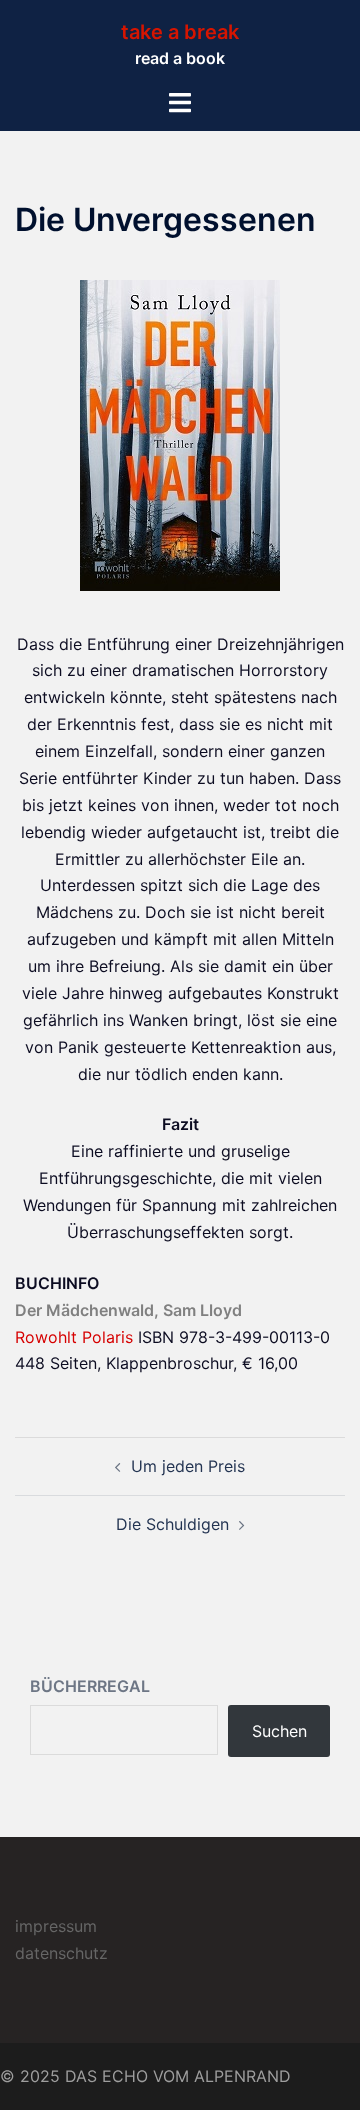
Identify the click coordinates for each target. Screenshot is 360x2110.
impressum (56, 1926)
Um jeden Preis (188, 1466)
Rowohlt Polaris (74, 1337)
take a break (180, 32)
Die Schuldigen (172, 1524)
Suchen (279, 1731)
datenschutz (61, 1953)
